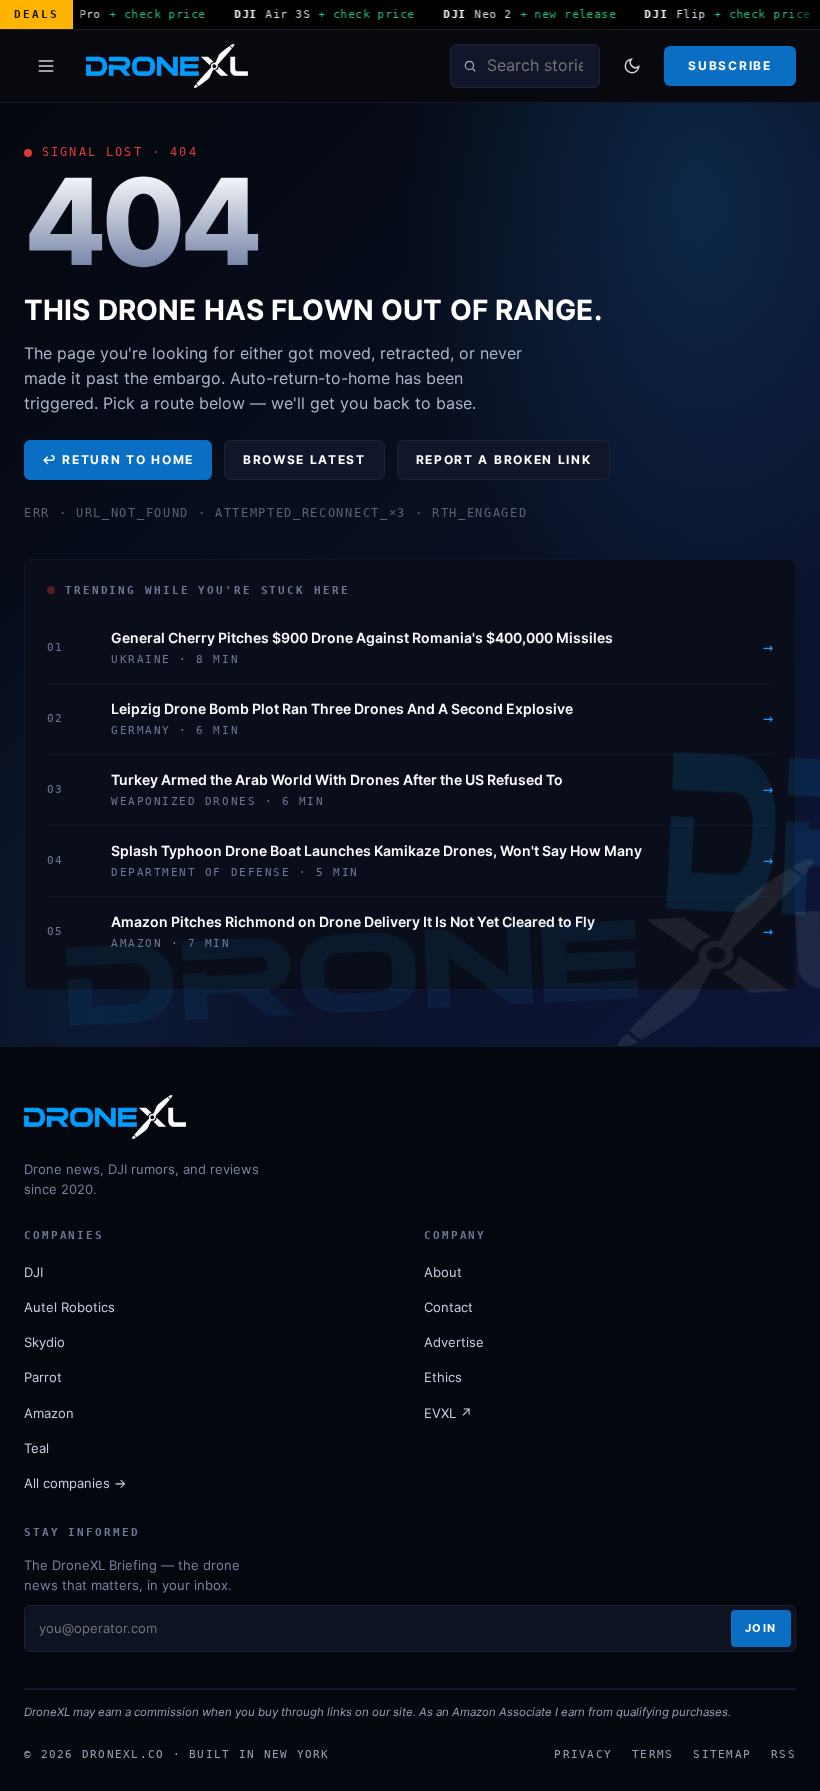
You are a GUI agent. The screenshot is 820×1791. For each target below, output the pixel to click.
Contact (448, 1307)
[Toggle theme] (632, 66)
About (443, 1272)
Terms (652, 1754)
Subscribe (729, 65)
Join (761, 1628)
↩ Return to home (118, 459)
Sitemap (722, 1754)
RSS (783, 1754)
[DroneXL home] (167, 66)
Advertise (454, 1342)
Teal (36, 1448)
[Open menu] (46, 66)
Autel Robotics (69, 1307)
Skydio (44, 1342)
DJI (33, 1272)
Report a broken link (504, 459)
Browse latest (304, 459)
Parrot (43, 1377)
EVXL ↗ (448, 1413)
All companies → (75, 1483)
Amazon (49, 1413)
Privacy (583, 1754)
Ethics (443, 1377)
